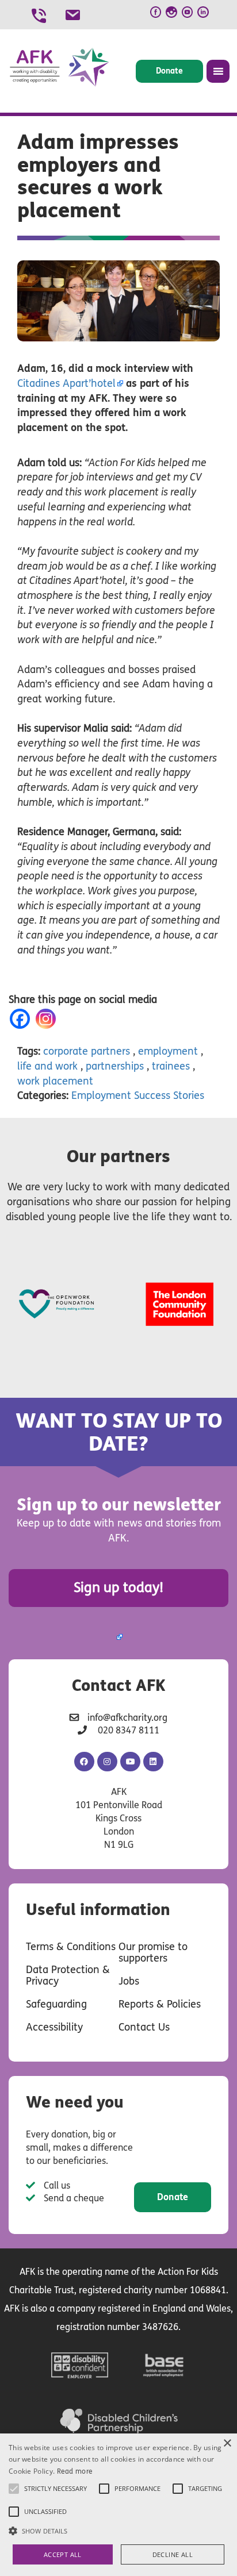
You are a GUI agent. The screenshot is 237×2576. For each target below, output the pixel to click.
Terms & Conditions (71, 1947)
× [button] (227, 2444)
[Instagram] (48, 1019)
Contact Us (144, 2027)
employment (168, 1051)
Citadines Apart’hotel (66, 383)
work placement (55, 1081)
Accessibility (54, 2027)
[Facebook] (22, 1019)
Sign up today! (118, 1588)
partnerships (115, 1066)
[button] (118, 2530)
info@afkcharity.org (127, 1718)
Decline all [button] (173, 2554)
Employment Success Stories (138, 1095)
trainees (171, 1066)
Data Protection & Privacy (68, 1975)
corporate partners (87, 1051)
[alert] (118, 2505)
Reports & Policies (160, 2004)
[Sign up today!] (119, 1637)
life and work (47, 1066)
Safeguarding (56, 2004)
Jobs (129, 1981)
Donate (169, 71)
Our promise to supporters (153, 1952)
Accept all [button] (63, 2554)
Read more (75, 2471)
